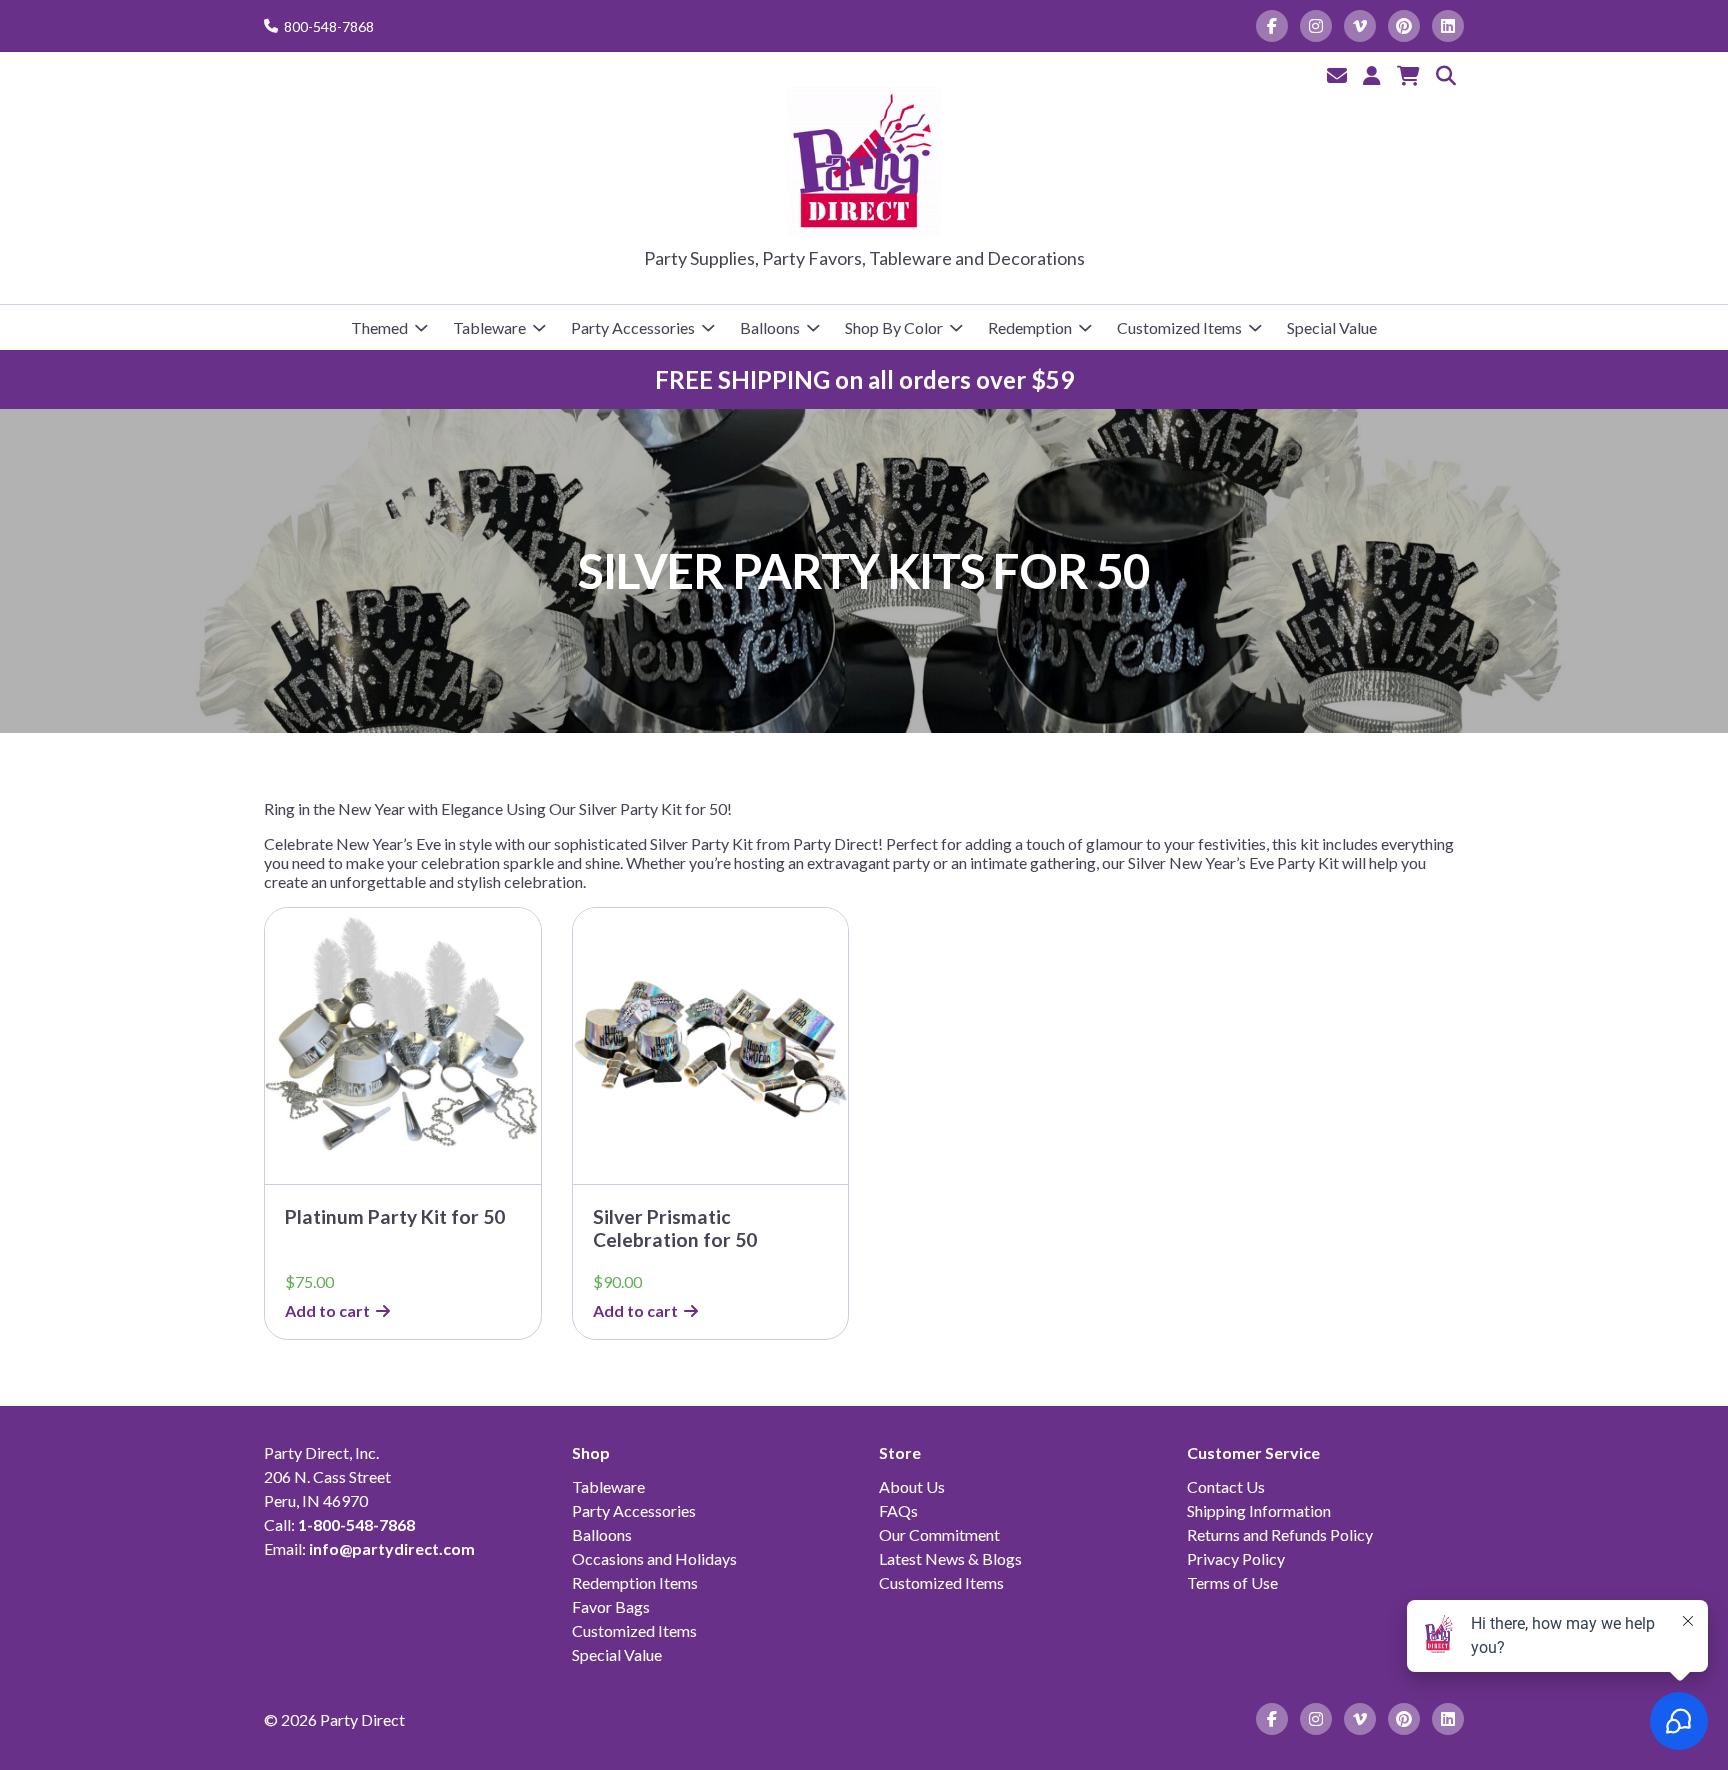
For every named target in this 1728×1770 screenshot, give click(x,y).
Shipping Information (1259, 1510)
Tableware (489, 327)
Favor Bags (611, 1606)
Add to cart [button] (327, 1310)
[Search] (1446, 75)
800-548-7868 (329, 26)
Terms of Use (1232, 1582)
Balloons (770, 327)
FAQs (898, 1510)
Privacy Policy (1236, 1558)
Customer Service (1253, 1452)
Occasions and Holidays (654, 1558)
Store (900, 1452)
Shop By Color (894, 327)
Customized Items (1179, 327)
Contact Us (1226, 1486)
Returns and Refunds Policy (1280, 1534)
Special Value (1332, 327)
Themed (379, 327)
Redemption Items (635, 1582)
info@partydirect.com (392, 1548)
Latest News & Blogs (950, 1558)
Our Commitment (939, 1534)
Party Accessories (633, 327)
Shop (591, 1452)
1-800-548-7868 (356, 1524)
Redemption (1030, 327)
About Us (912, 1486)
